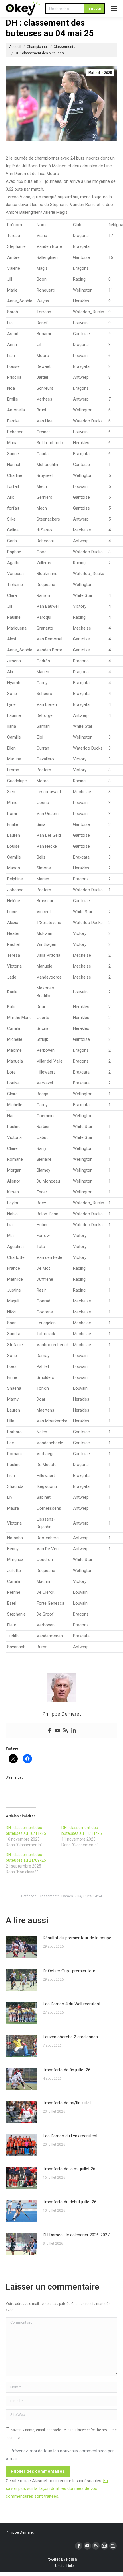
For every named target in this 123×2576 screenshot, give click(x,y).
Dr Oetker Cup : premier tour (69, 1971)
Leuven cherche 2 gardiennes (70, 2037)
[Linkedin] (74, 1731)
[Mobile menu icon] (114, 9)
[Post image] (21, 1947)
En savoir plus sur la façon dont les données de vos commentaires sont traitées (57, 2488)
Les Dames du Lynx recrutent (70, 2136)
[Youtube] (57, 1731)
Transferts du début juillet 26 (70, 2202)
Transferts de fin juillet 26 (67, 2070)
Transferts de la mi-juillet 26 (69, 2169)
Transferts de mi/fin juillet (67, 2103)
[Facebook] (49, 1731)
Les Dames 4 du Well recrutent (72, 2004)
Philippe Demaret (20, 2532)
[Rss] (66, 1731)
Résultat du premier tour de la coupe (77, 1938)
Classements (49, 1896)
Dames (67, 1896)
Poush (71, 2559)
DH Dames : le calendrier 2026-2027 (76, 2235)
